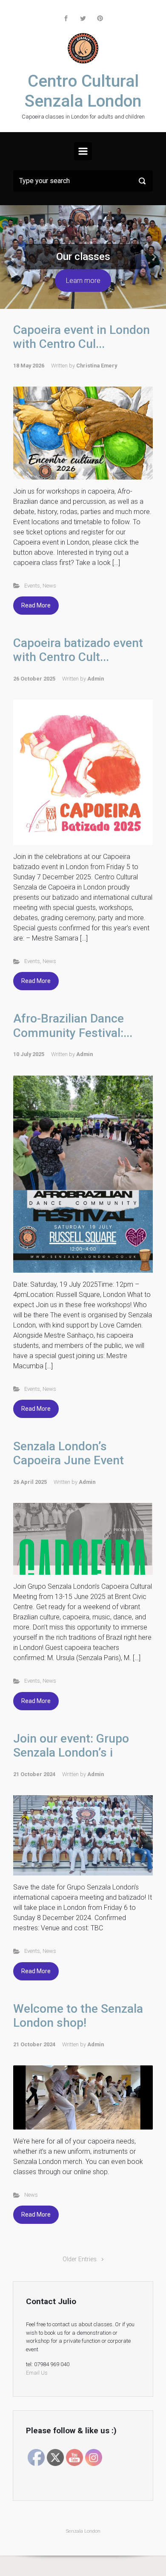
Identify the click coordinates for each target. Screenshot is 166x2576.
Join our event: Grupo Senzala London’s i (71, 1746)
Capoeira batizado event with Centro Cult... (78, 650)
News (49, 586)
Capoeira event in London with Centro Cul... (82, 337)
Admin (96, 679)
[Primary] (83, 151)
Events (32, 586)
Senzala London (83, 2531)
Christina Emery (97, 366)
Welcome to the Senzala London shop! (78, 2016)
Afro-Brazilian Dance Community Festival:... (73, 1026)
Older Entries (80, 2259)
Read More (36, 605)
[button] (13, 257)
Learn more (83, 281)
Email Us (37, 2373)
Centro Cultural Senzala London (83, 91)
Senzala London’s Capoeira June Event (69, 1453)
